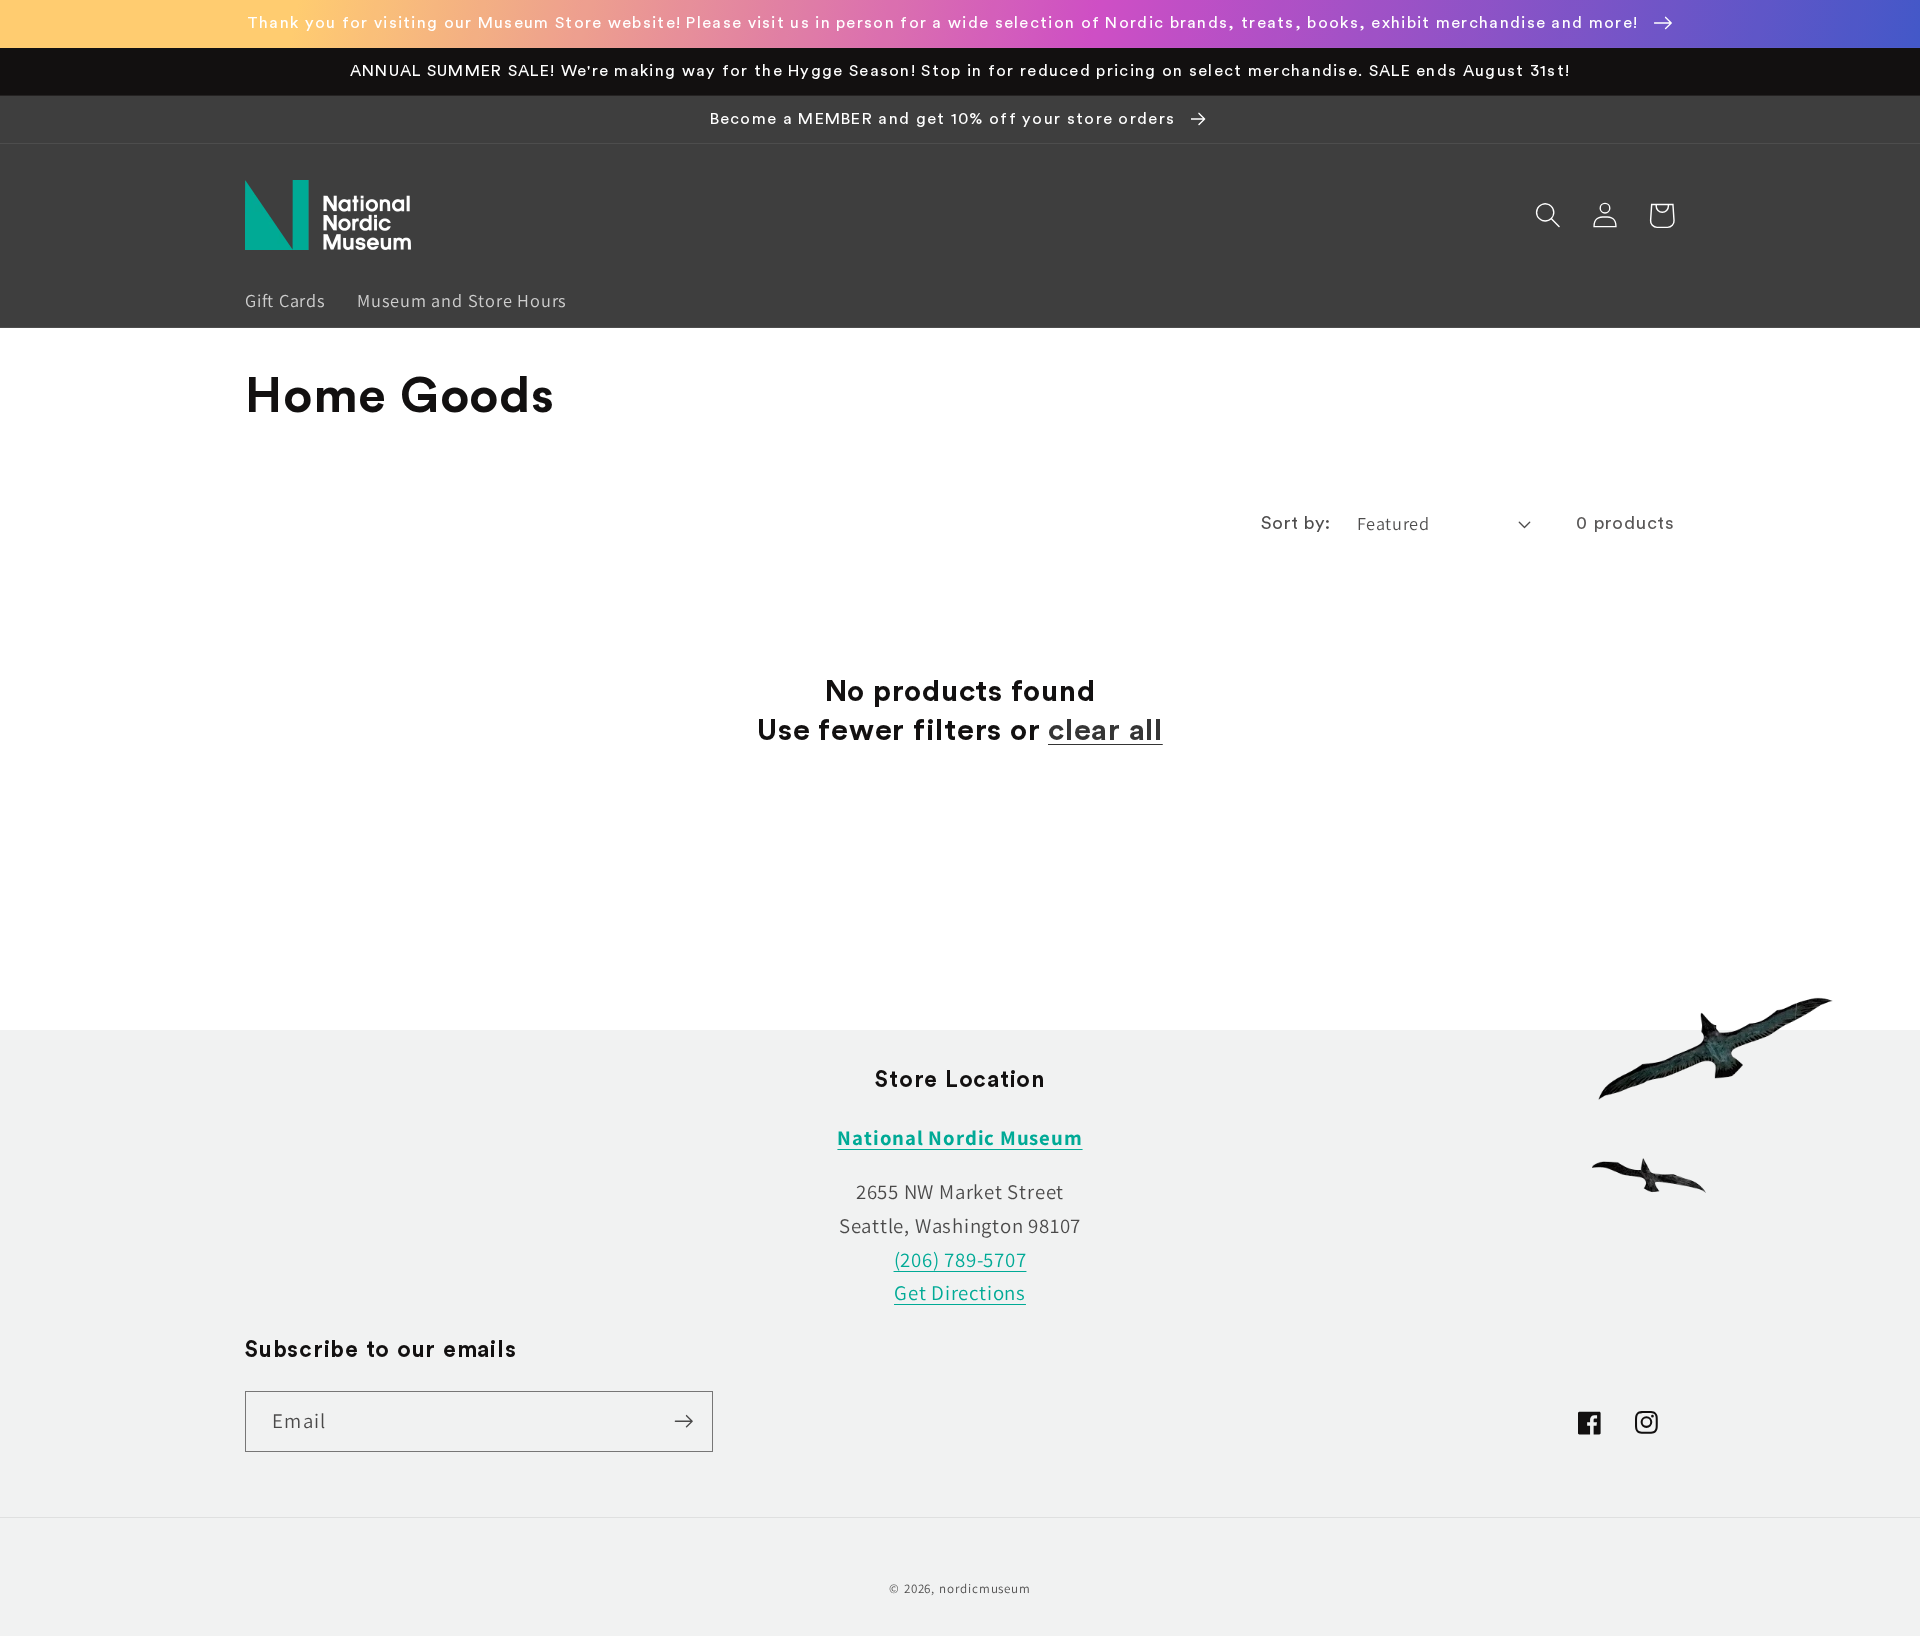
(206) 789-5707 (960, 1259)
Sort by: (1296, 523)
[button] (1547, 215)
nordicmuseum (985, 1588)
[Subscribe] (683, 1421)
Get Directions (960, 1292)
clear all (1105, 731)
